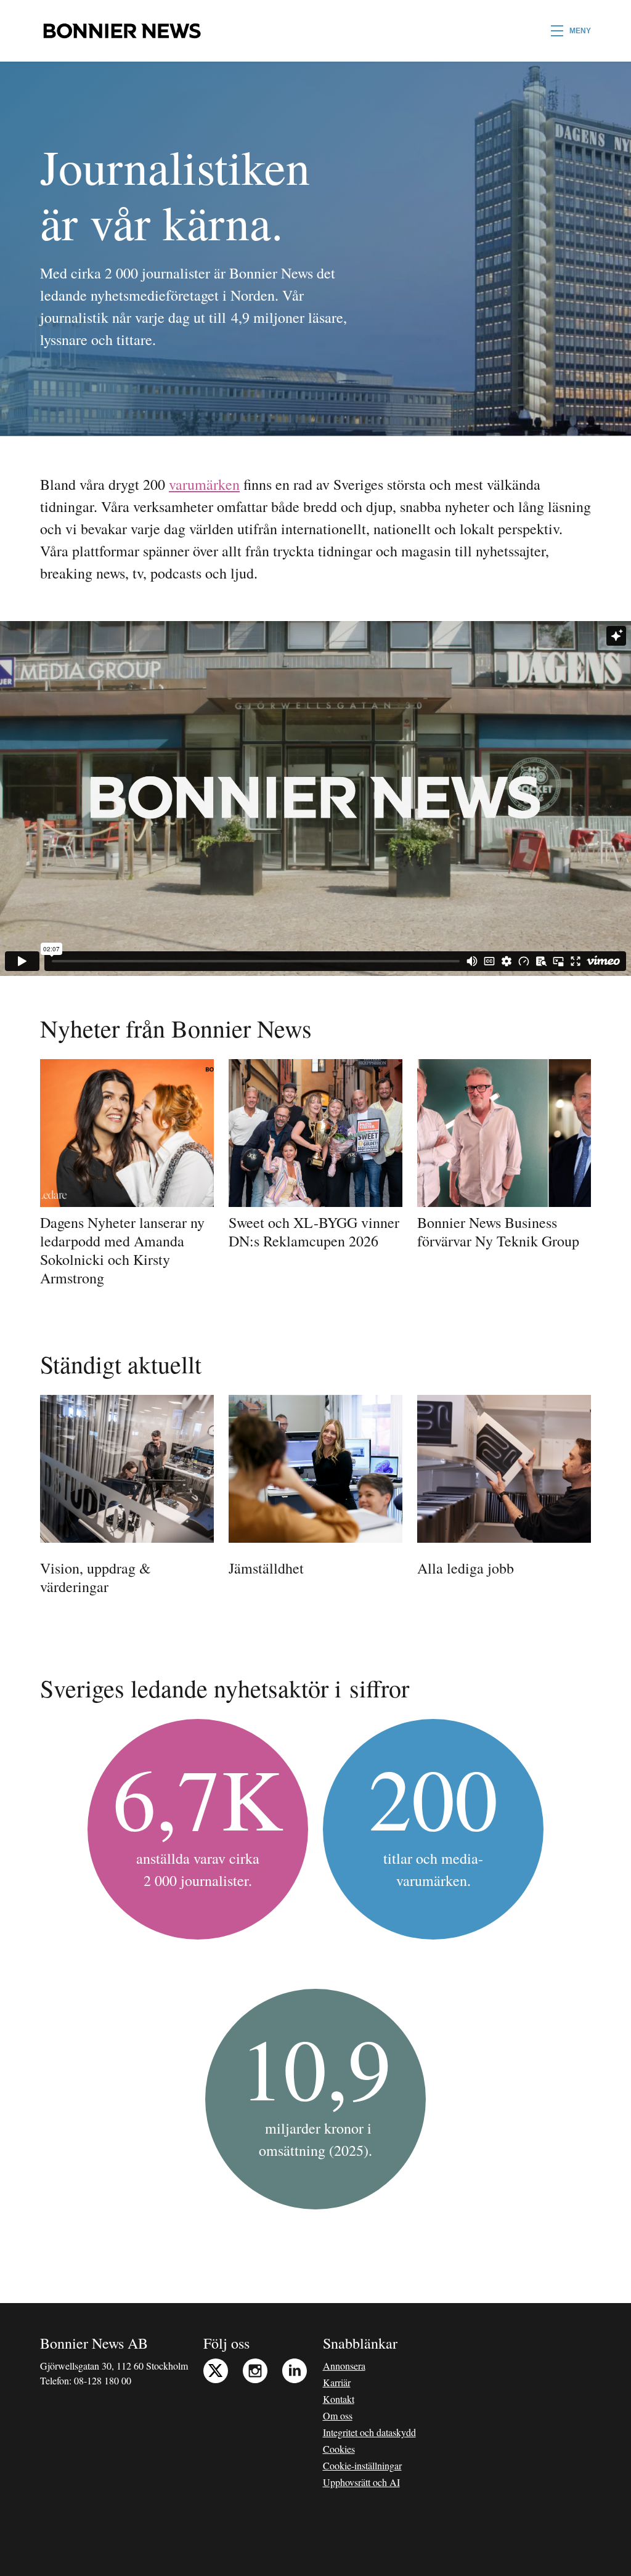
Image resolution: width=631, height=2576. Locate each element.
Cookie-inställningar (362, 2465)
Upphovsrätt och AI (361, 2482)
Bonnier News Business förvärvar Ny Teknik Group (498, 1232)
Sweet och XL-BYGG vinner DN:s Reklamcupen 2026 (314, 1232)
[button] (571, 31)
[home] (122, 31)
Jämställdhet (266, 1568)
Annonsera (344, 2366)
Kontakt (339, 2399)
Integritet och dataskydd (369, 2432)
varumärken (204, 484)
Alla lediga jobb (466, 1568)
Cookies (339, 2449)
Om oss (338, 2416)
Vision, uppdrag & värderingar (96, 1577)
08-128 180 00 (103, 2380)
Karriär (337, 2382)
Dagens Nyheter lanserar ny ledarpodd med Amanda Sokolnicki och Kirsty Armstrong (122, 1250)
